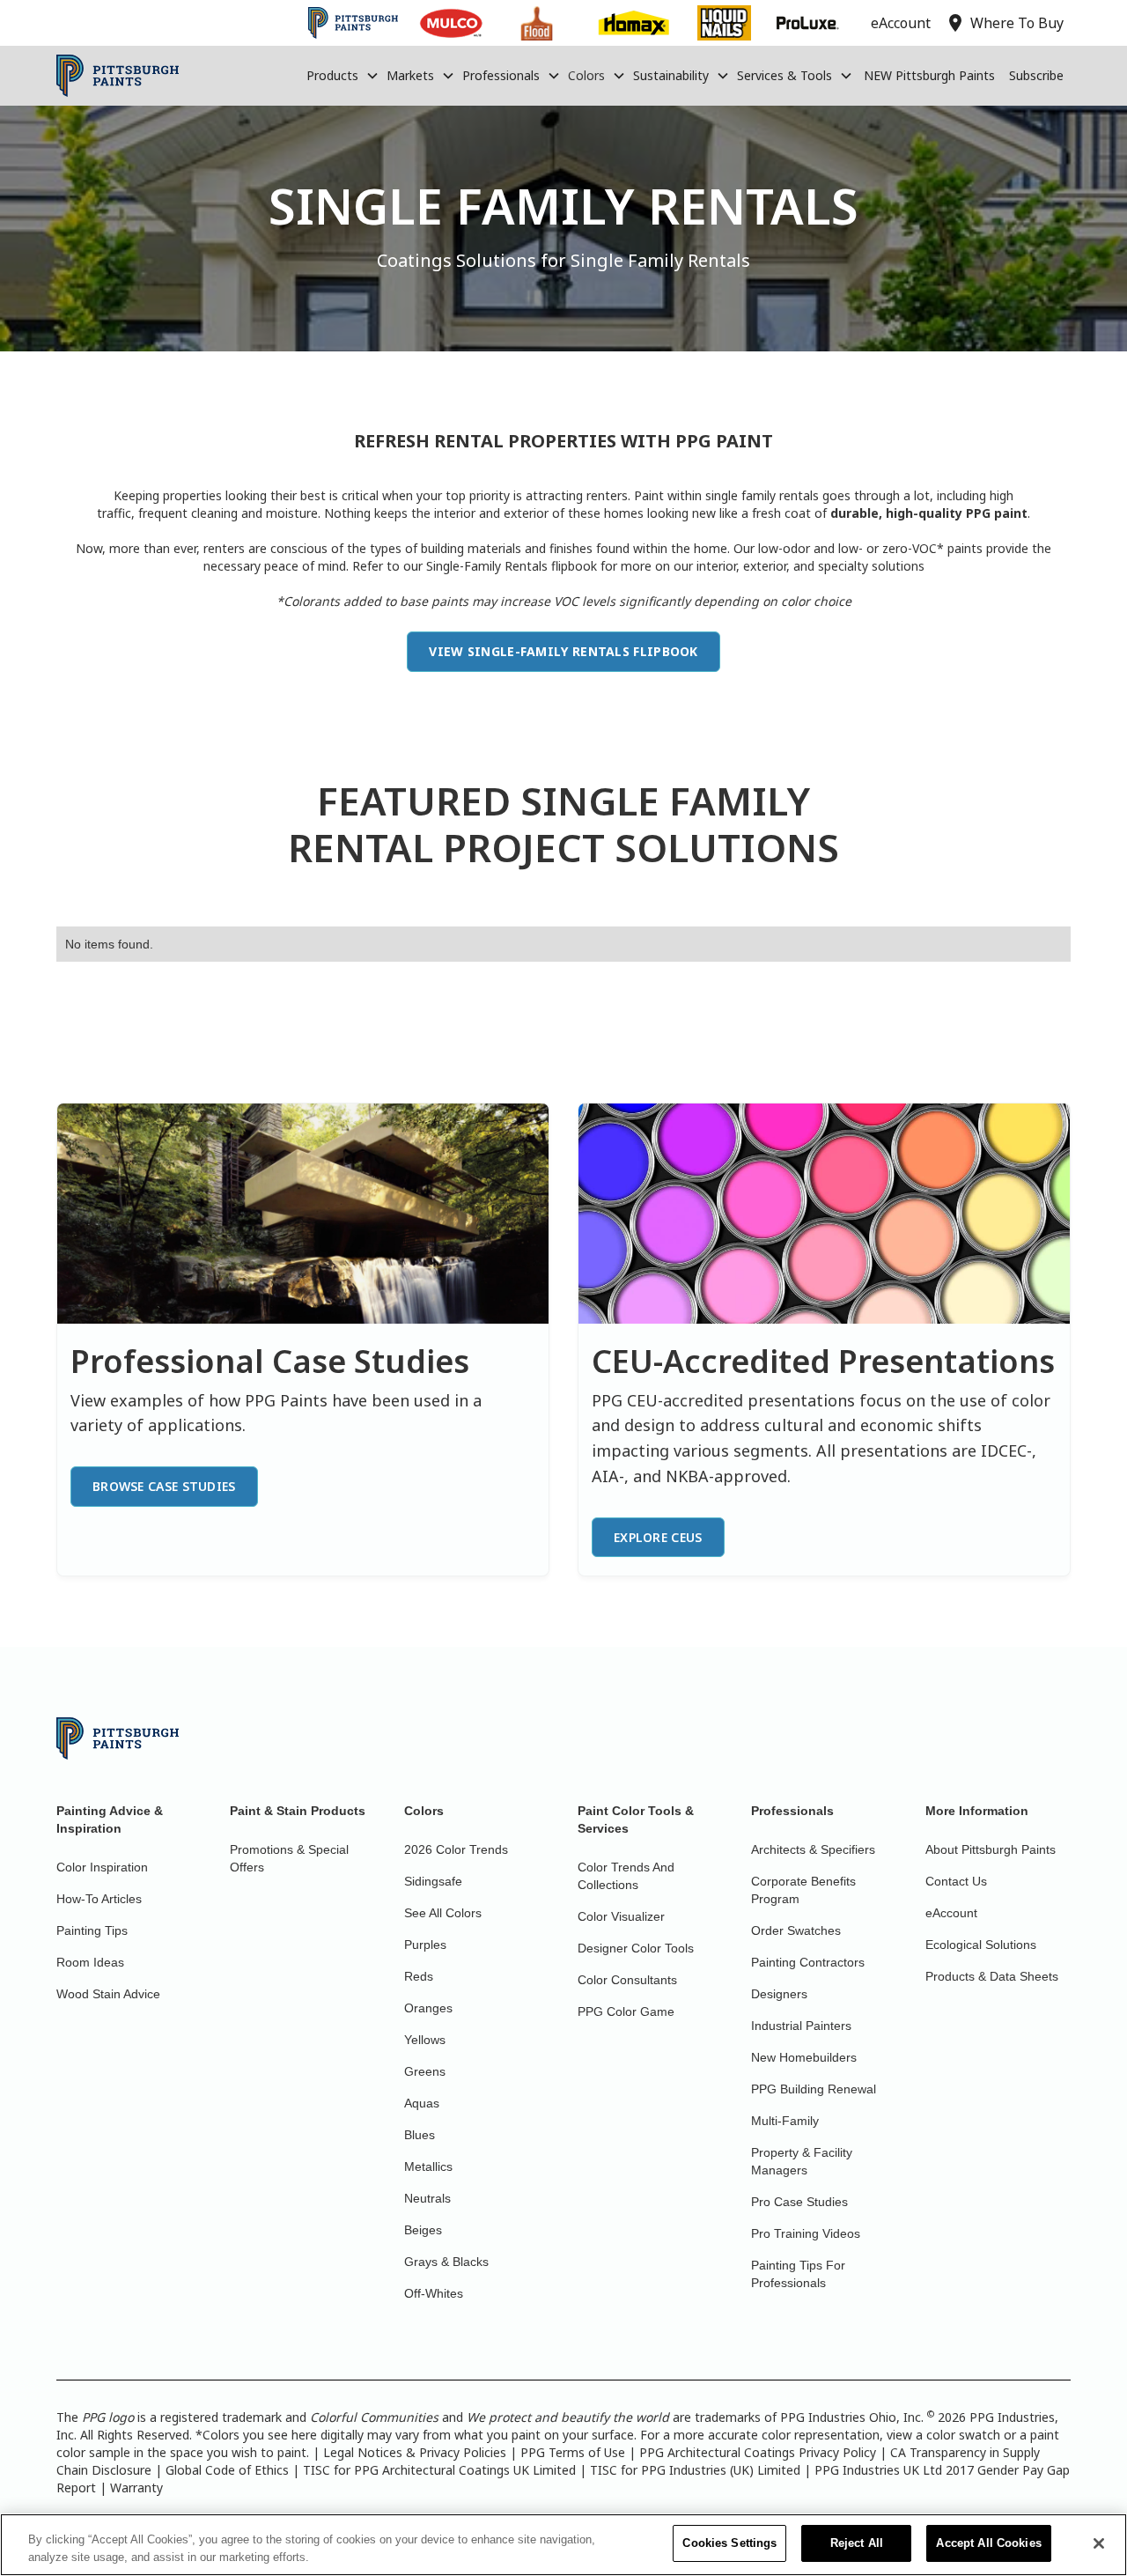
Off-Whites (434, 2293)
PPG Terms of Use (573, 2452)
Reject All (857, 2543)
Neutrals (427, 2198)
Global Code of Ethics (227, 2470)
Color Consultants (627, 1980)
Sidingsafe (433, 1881)
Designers (779, 1994)
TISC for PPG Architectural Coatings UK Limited (439, 2470)
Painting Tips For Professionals (798, 2274)
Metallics (428, 2166)
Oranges (428, 2008)
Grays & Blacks (446, 2262)
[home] (118, 76)
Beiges (423, 2230)
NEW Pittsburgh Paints (929, 75)
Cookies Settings (729, 2543)
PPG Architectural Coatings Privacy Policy (758, 2452)
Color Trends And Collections (626, 1876)
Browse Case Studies (164, 1486)
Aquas (422, 2103)
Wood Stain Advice (108, 1994)
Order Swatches (796, 1930)
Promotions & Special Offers (289, 1858)
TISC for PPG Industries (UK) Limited (695, 2470)
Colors (586, 75)
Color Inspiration (102, 1867)
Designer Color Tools (636, 1948)
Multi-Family (785, 2121)
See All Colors (443, 1913)
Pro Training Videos (806, 2233)
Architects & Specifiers (813, 1849)
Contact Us (956, 1881)
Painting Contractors (808, 1962)
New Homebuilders (804, 2057)
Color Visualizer (621, 1916)
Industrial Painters (801, 2026)
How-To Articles (99, 1899)
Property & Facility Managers (802, 2161)
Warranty (136, 2487)
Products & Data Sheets (992, 1976)
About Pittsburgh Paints (991, 1849)
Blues (420, 2135)
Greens (425, 2071)
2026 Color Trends (456, 1849)
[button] (343, 76)
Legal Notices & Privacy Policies (415, 2452)
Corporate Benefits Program (803, 1890)
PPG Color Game (626, 2011)
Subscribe (1036, 75)
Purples (425, 1945)
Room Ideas (90, 1962)
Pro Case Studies (799, 2202)
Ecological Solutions (981, 1945)
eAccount (951, 1913)
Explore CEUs (658, 1537)
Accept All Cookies (988, 2543)
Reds (419, 1976)
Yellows (425, 2040)
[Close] (1099, 2543)
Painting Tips (92, 1930)
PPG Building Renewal (814, 2089)
